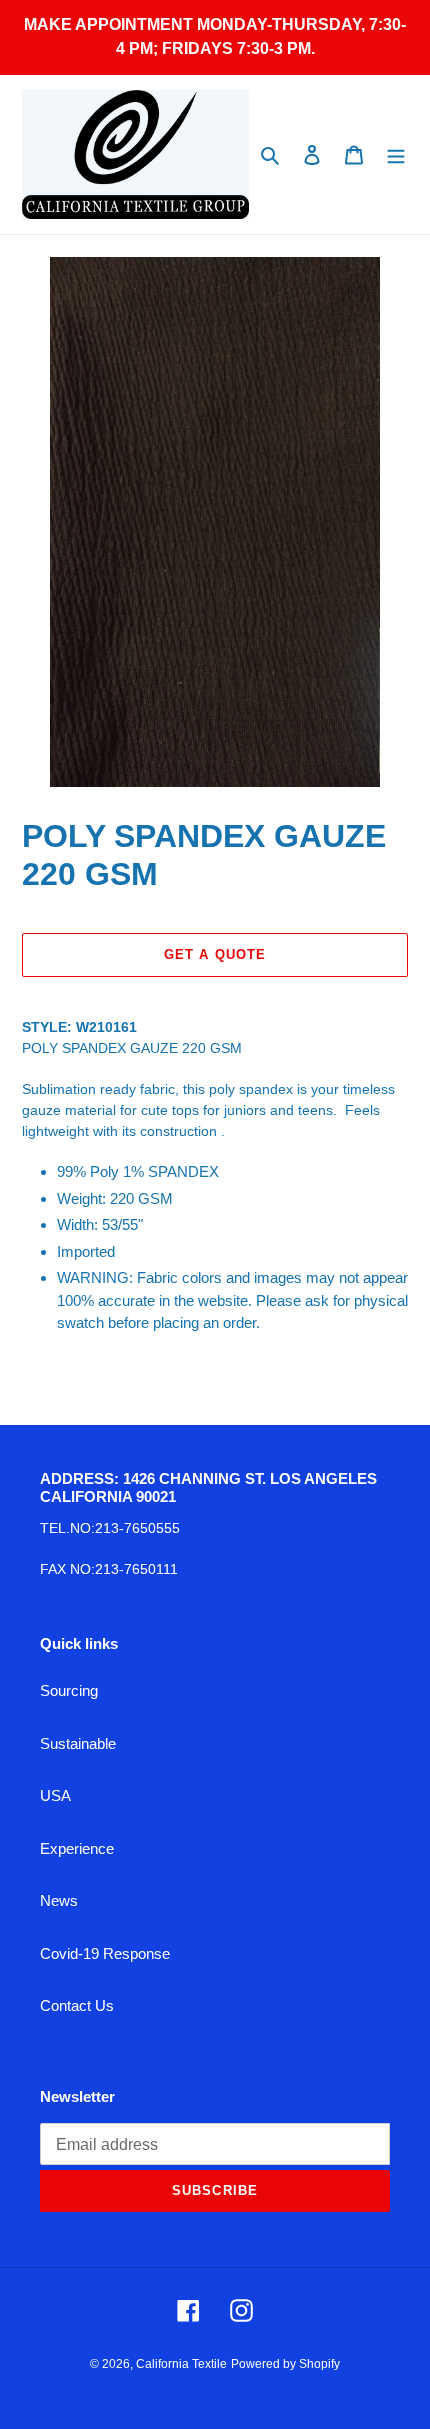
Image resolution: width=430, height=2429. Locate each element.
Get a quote (214, 954)
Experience (77, 1848)
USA (55, 1795)
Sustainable (78, 1743)
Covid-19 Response (105, 1953)
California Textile (181, 2364)
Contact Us (77, 2005)
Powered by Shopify (285, 2364)
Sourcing (69, 1690)
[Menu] (396, 154)
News (59, 1900)
